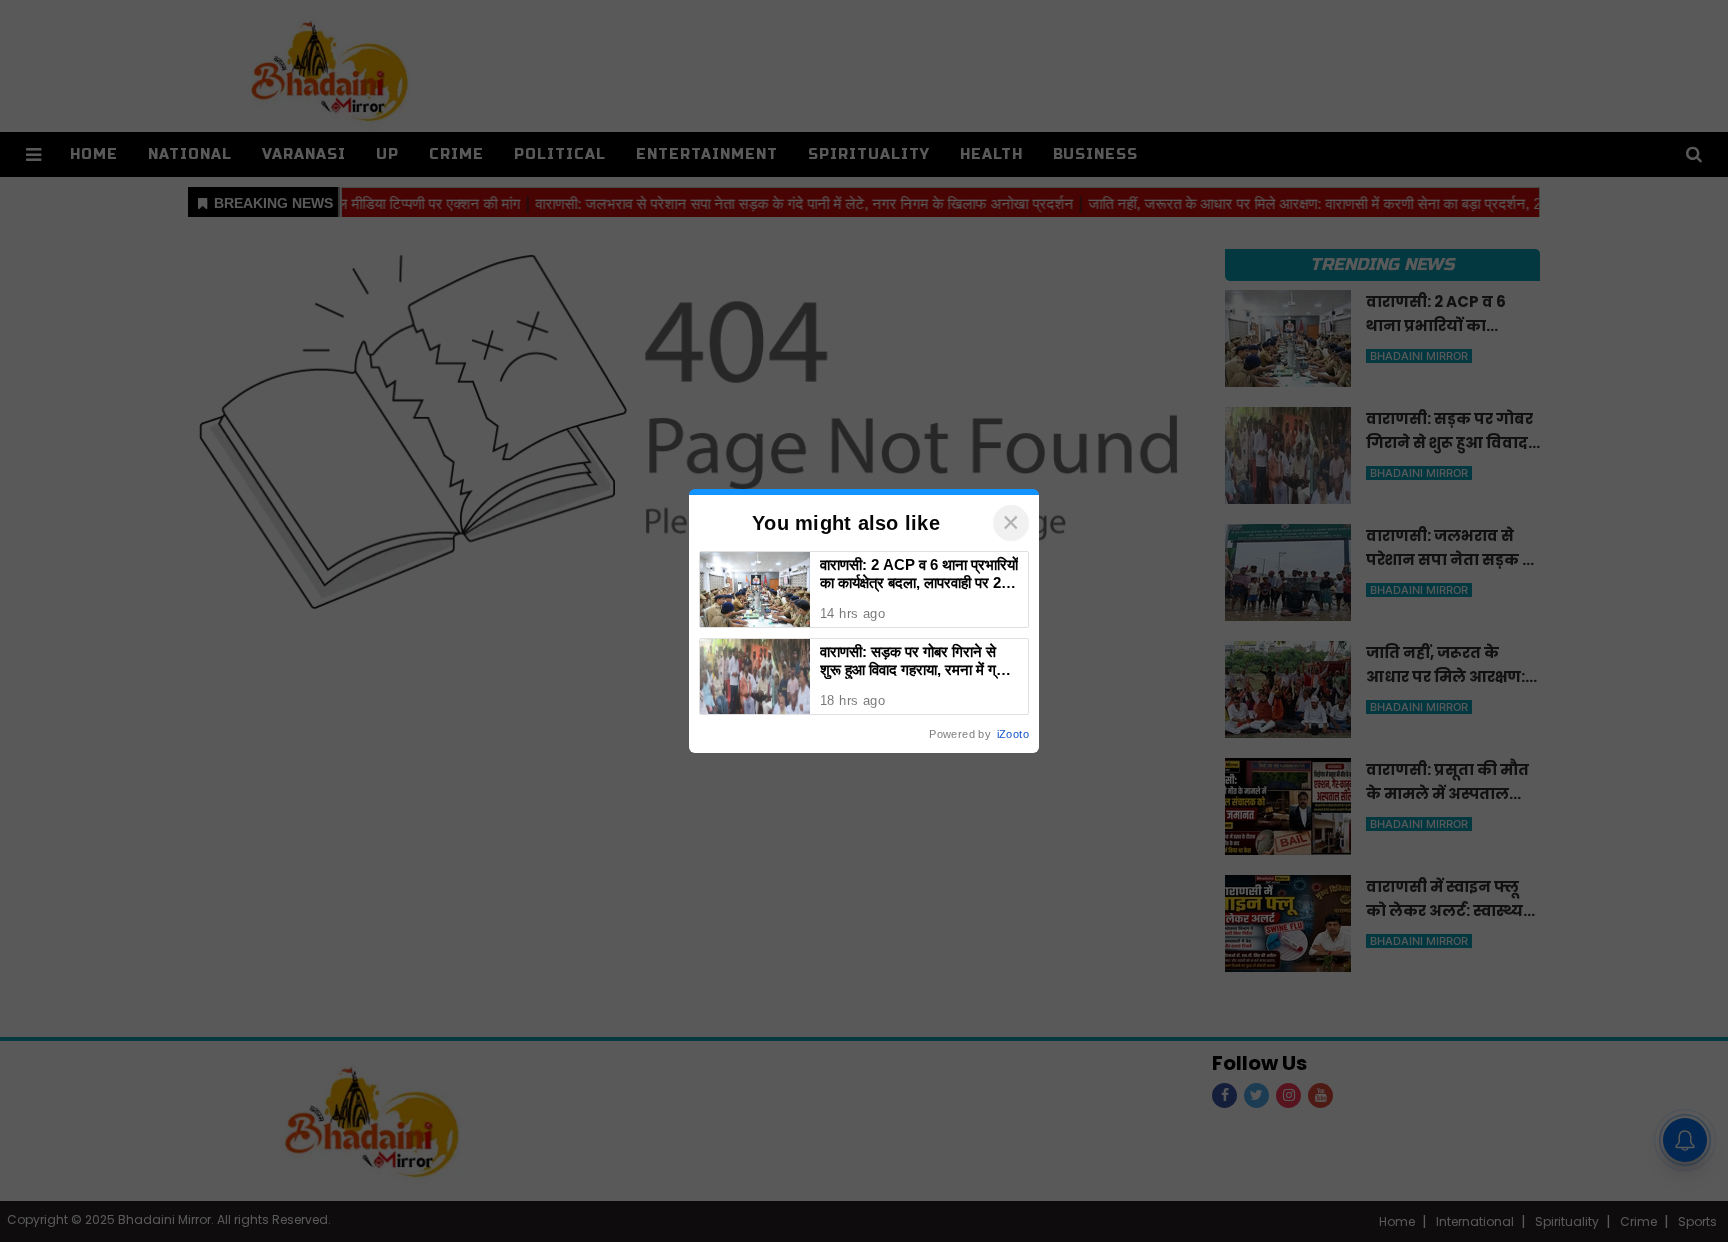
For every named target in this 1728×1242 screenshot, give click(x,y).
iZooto (1013, 734)
